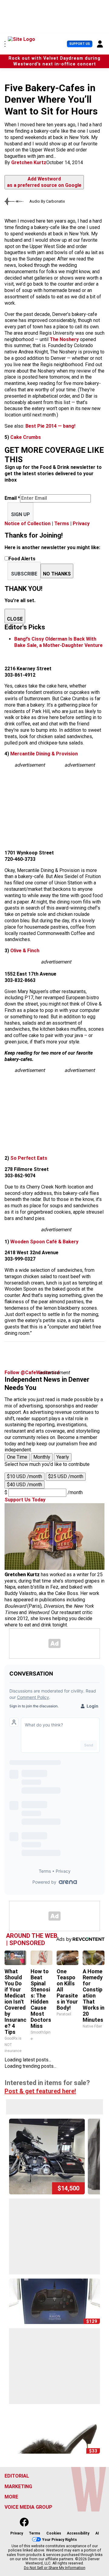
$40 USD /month (25, 1485)
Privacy (81, 524)
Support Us (80, 44)
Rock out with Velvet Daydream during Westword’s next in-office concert (54, 61)
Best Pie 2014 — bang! (50, 426)
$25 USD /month (66, 1476)
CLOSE (15, 619)
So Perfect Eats (28, 1158)
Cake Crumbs (26, 437)
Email (12, 498)
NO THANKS (57, 574)
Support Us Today (25, 1500)
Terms (62, 524)
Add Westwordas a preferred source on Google (44, 182)
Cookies (54, 2533)
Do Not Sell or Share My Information (55, 2568)
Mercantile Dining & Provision (44, 754)
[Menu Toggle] (5, 44)
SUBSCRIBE (24, 574)
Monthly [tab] (42, 1457)
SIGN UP (20, 514)
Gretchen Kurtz (29, 162)
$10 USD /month (25, 1476)
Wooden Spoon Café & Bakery (44, 1242)
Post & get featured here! (40, 2091)
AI (97, 2533)
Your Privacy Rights (59, 2539)
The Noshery (64, 339)
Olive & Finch (24, 951)
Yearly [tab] (63, 1457)
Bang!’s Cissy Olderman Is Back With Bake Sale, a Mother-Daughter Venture (58, 642)
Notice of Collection (28, 524)
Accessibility (78, 2533)
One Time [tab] (17, 1457)
